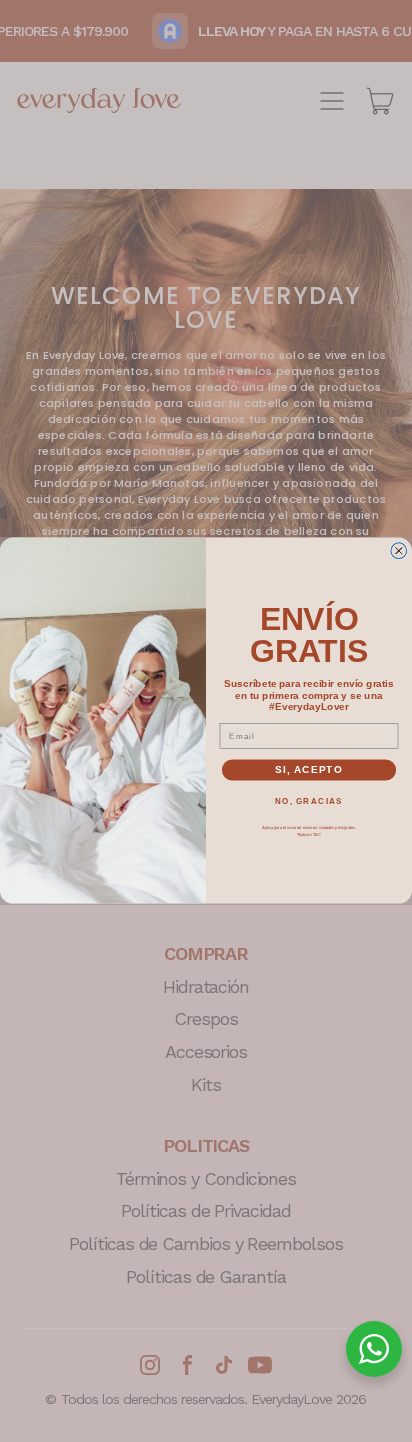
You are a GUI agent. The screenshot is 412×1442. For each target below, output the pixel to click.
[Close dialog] (399, 551)
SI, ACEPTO (309, 770)
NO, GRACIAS (309, 801)
